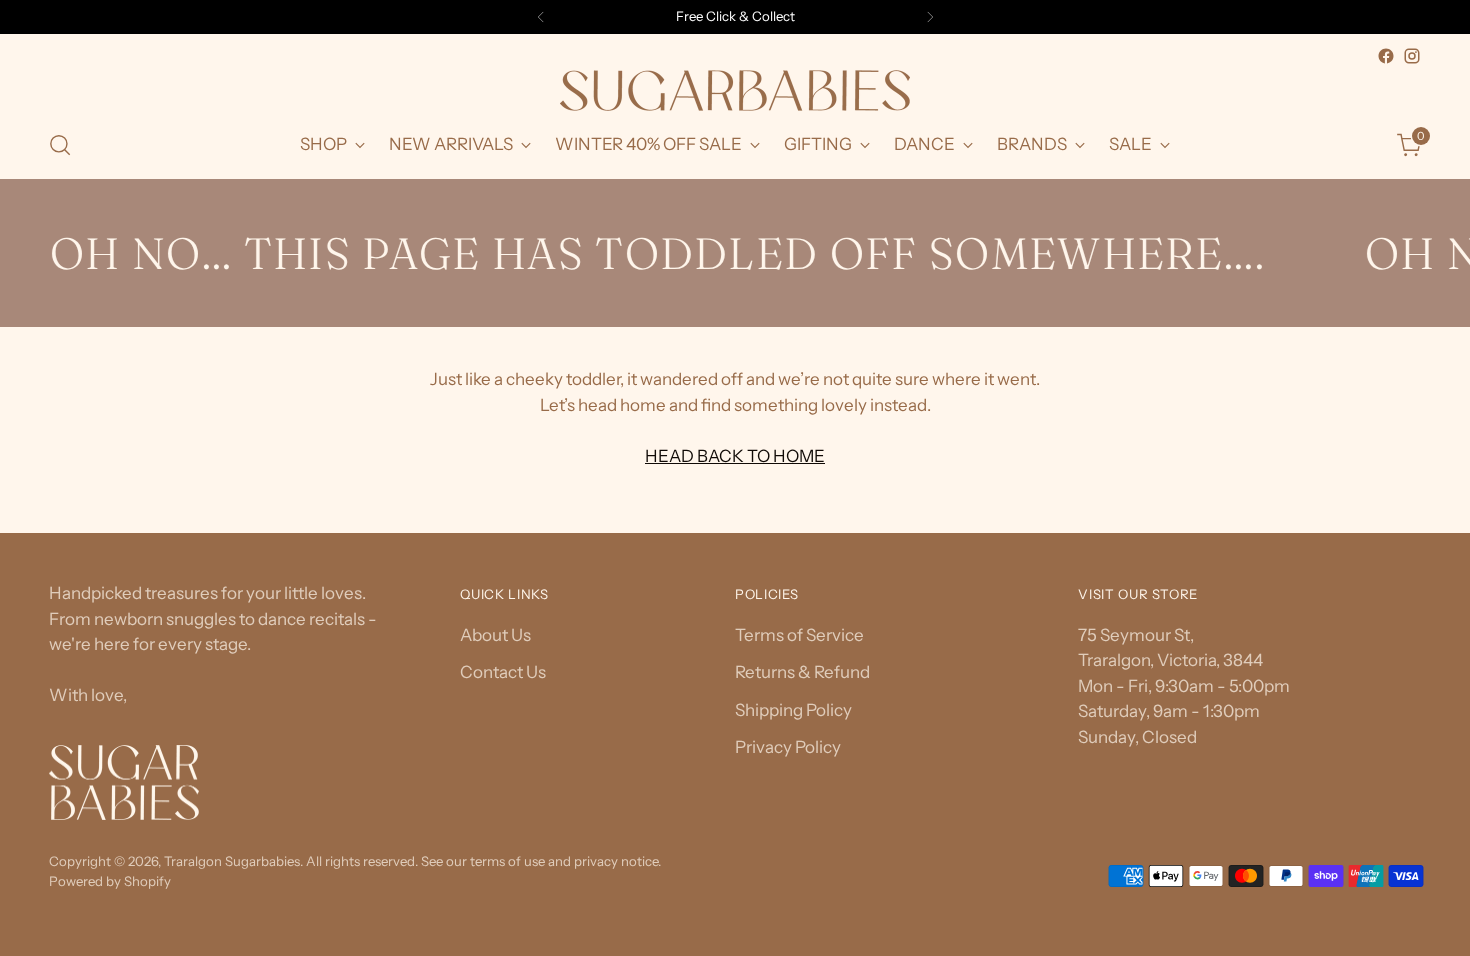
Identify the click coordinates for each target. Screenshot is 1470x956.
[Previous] (541, 17)
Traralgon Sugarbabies (232, 861)
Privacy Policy (788, 747)
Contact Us (503, 672)
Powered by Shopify (110, 881)
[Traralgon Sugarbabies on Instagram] (1412, 56)
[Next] (930, 17)
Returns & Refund (802, 672)
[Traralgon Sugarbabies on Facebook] (1386, 56)
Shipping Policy (793, 710)
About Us (495, 635)
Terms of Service (799, 635)
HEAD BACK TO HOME (735, 456)
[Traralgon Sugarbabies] (735, 90)
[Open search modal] (60, 145)
